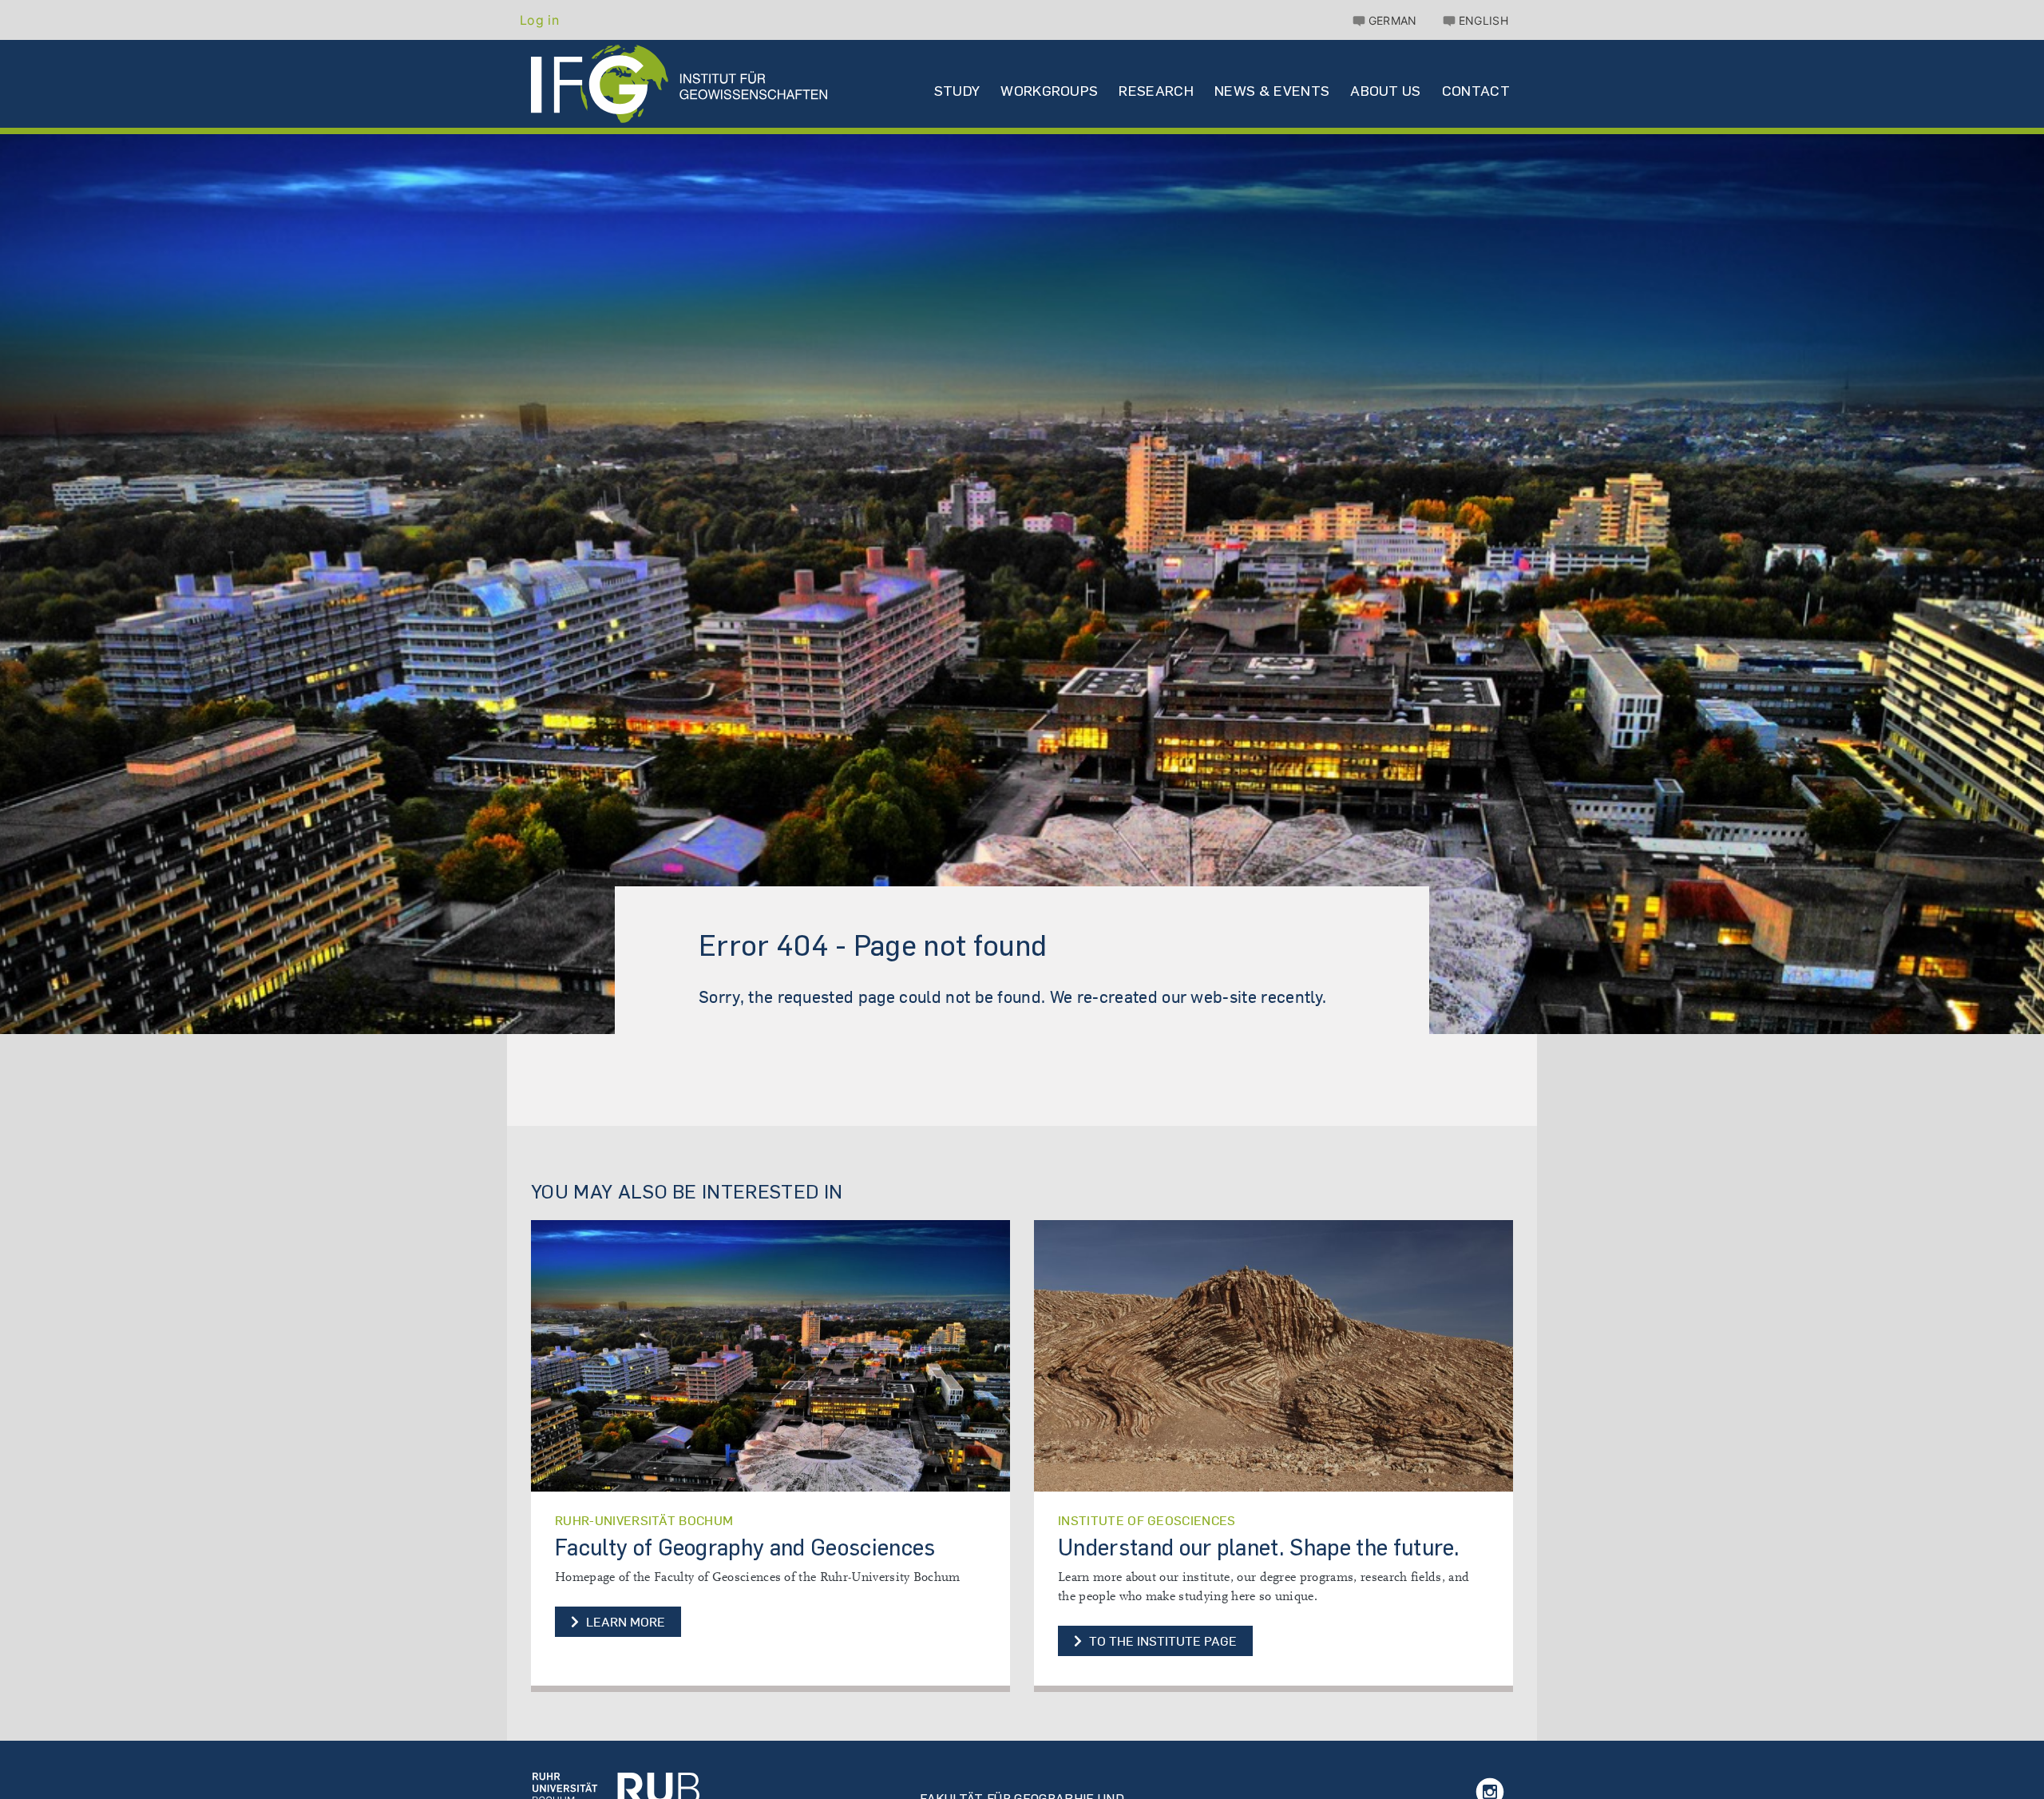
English (1483, 20)
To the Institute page (1169, 1639)
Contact (1476, 91)
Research (1156, 91)
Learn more (624, 1622)
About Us (1386, 91)
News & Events (1272, 91)
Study (957, 91)
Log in (539, 20)
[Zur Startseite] (616, 1787)
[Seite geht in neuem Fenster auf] (770, 1356)
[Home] (679, 84)
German (1393, 20)
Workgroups (1049, 91)
